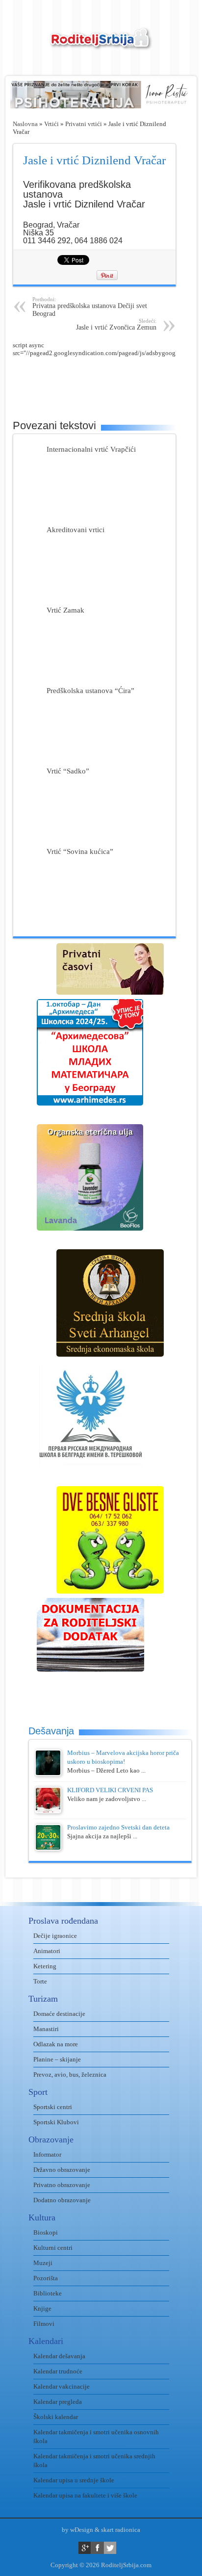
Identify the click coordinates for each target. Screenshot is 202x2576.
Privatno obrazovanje (62, 2185)
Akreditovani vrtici (76, 529)
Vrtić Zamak (65, 610)
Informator (47, 2154)
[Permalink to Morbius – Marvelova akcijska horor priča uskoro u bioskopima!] (48, 1774)
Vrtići (51, 124)
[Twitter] (110, 2548)
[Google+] (85, 2548)
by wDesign (77, 2530)
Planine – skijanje (57, 2059)
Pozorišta (46, 2278)
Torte (40, 1981)
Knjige (42, 2308)
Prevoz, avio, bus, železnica (70, 2074)
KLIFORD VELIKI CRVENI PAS (110, 1790)
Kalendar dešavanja (59, 2356)
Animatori (47, 1951)
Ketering (45, 1966)
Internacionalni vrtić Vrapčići (91, 449)
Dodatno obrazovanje (62, 2200)
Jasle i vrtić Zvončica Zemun (116, 324)
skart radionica (121, 2530)
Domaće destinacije (59, 2014)
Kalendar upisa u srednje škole (74, 2480)
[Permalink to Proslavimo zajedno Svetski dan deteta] (48, 1848)
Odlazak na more (56, 2044)
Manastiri (46, 2029)
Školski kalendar (56, 2417)
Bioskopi (46, 2232)
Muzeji (43, 2263)
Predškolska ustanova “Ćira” (90, 690)
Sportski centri (53, 2107)
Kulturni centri (53, 2248)
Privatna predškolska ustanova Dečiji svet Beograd (90, 307)
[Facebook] (97, 2548)
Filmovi (44, 2324)
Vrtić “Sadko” (68, 771)
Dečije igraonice (55, 1936)
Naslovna (25, 124)
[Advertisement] (107, 382)
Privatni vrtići (84, 124)
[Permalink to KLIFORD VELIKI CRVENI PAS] (48, 1811)
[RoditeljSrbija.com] (101, 44)
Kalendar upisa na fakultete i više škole (85, 2495)
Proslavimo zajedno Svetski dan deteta (118, 1827)
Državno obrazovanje (62, 2170)
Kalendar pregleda (58, 2402)
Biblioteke (48, 2293)
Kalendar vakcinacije (62, 2386)
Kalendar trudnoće (58, 2371)
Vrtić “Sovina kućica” (80, 851)
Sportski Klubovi (56, 2122)
